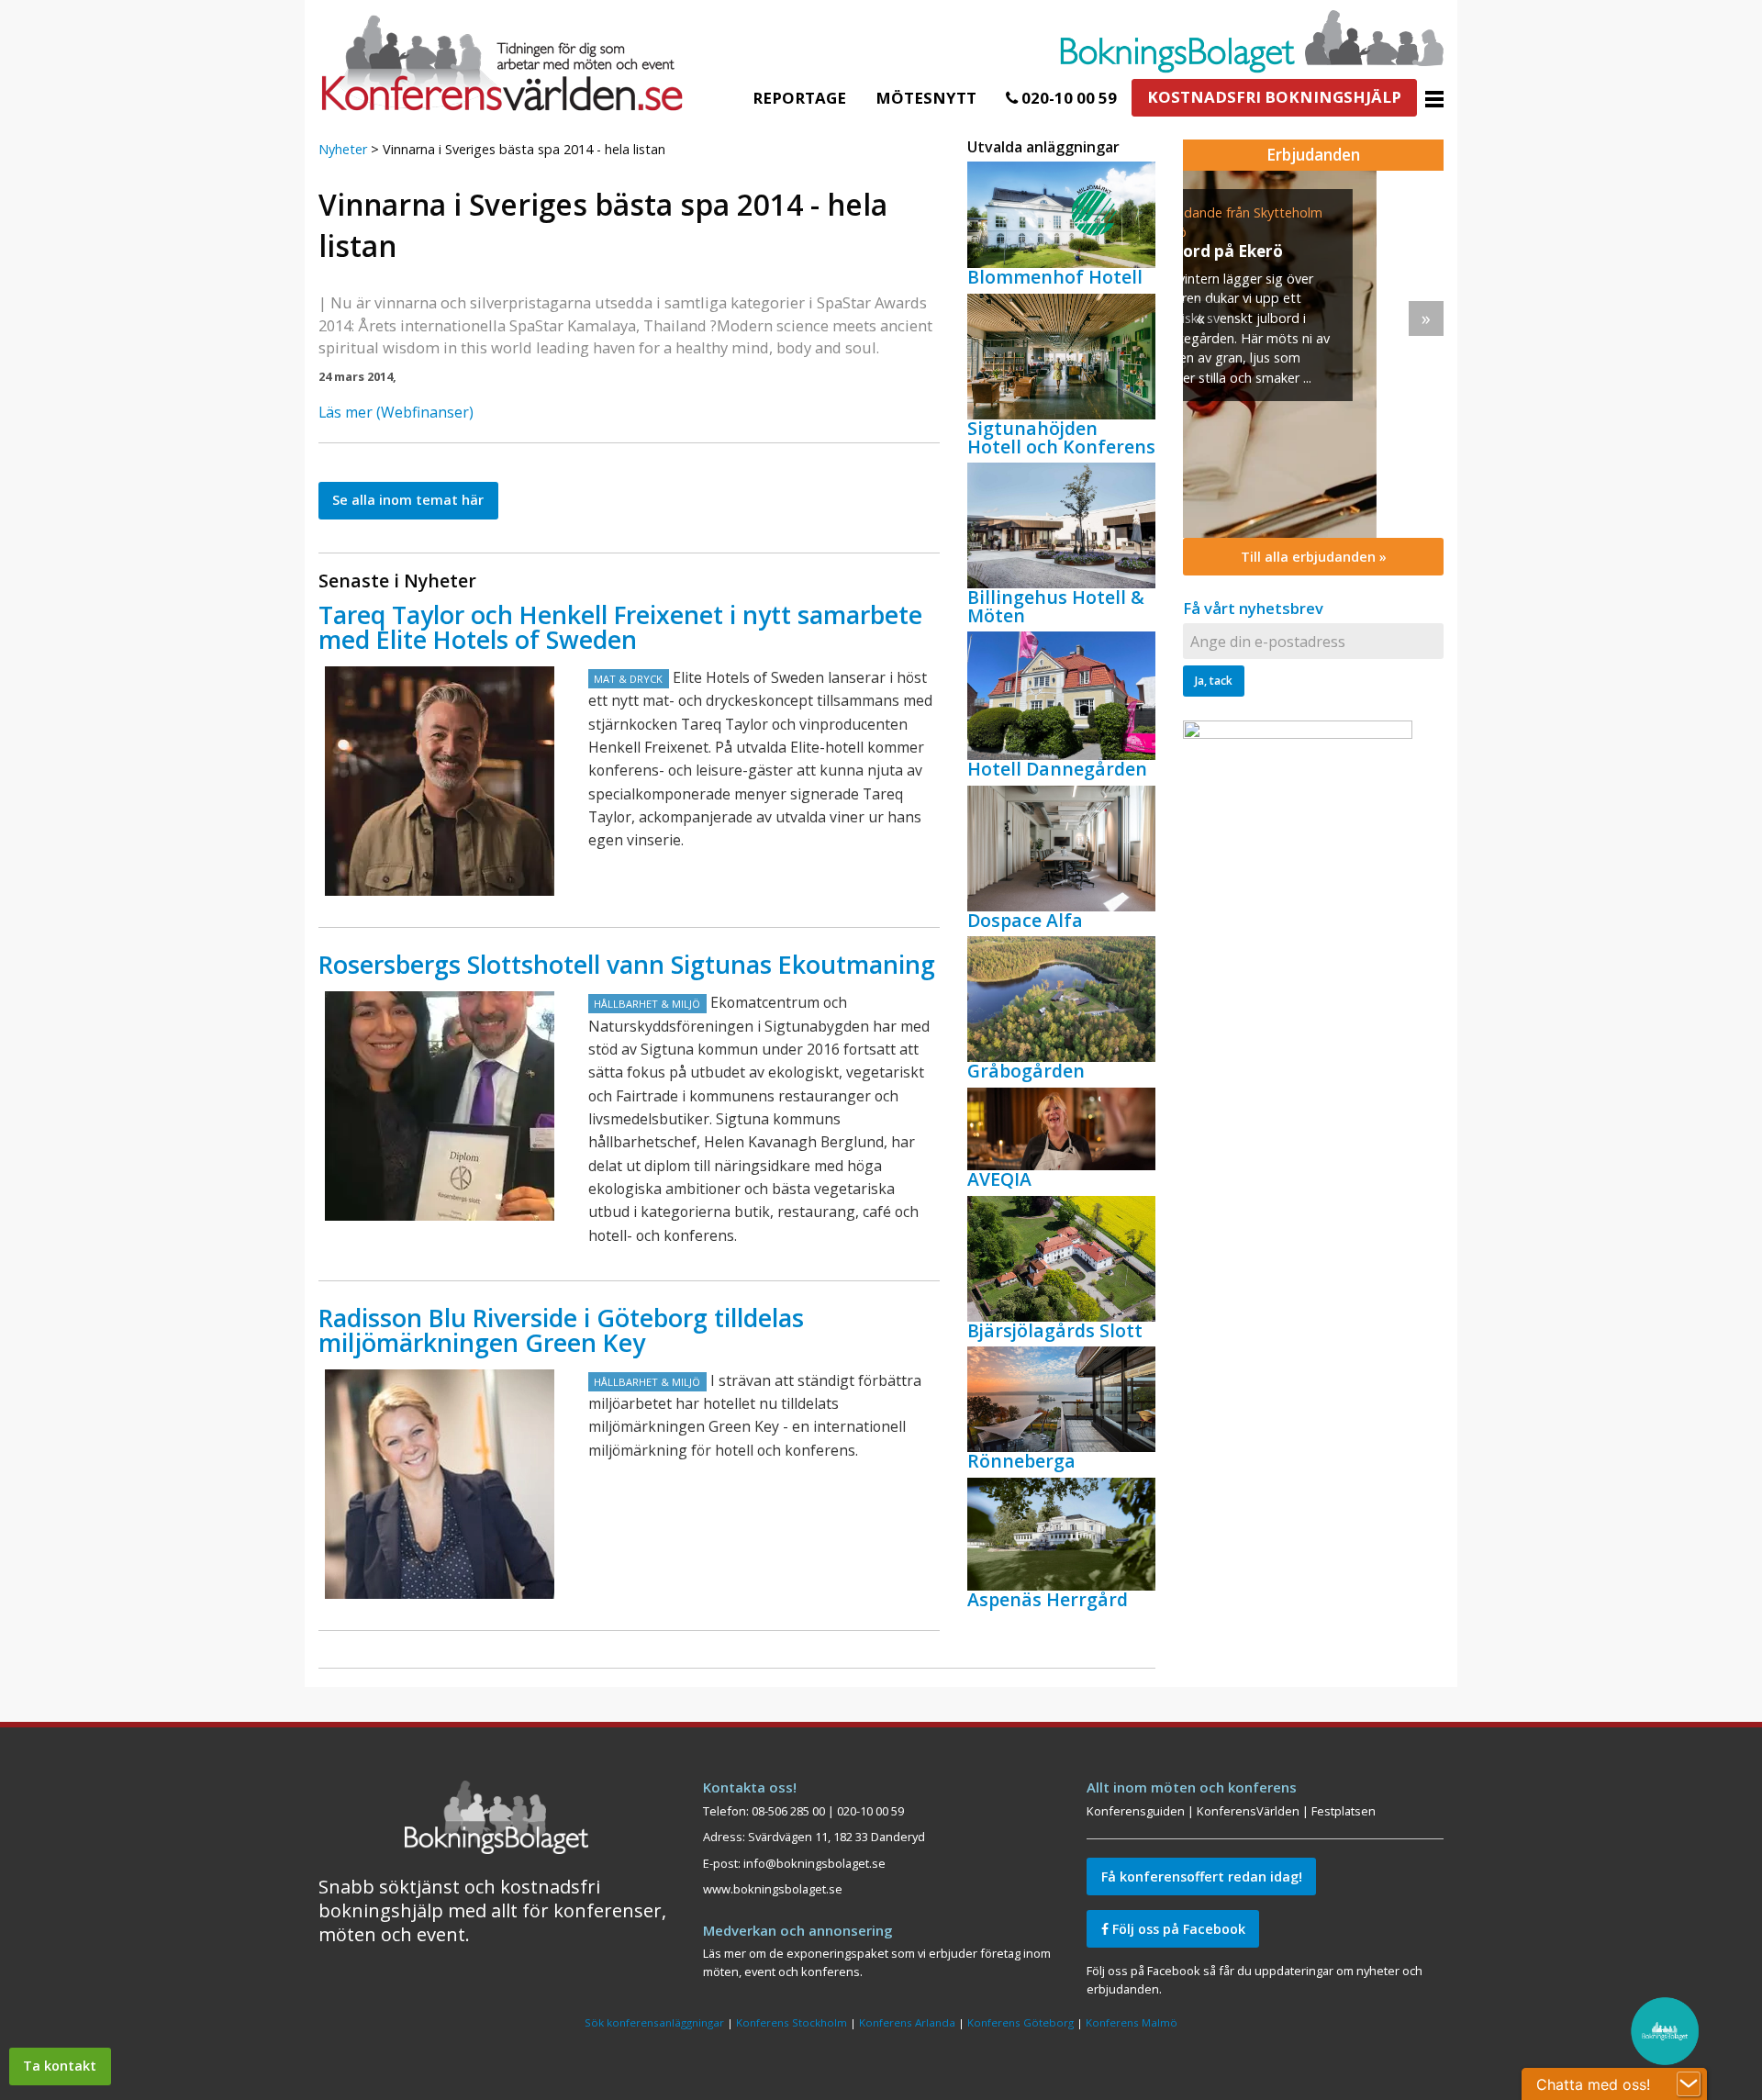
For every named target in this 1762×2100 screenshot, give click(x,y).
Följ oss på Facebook (1177, 1929)
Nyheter (343, 149)
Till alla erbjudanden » (1314, 557)
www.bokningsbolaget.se (773, 1889)
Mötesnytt (926, 98)
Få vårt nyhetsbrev (1253, 608)
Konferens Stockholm (792, 2022)
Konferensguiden (1136, 1811)
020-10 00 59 (1067, 98)
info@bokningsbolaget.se (814, 1863)
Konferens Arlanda (907, 2022)
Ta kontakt (60, 2066)
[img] (1313, 354)
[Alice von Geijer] (440, 1484)
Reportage (799, 98)
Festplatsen (1344, 1811)
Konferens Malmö (1132, 2022)
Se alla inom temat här (408, 500)
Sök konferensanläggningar (654, 2022)
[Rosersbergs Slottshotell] (440, 1106)
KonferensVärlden (1248, 1811)
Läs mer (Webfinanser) (396, 412)
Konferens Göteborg (1020, 2022)
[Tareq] (440, 781)
